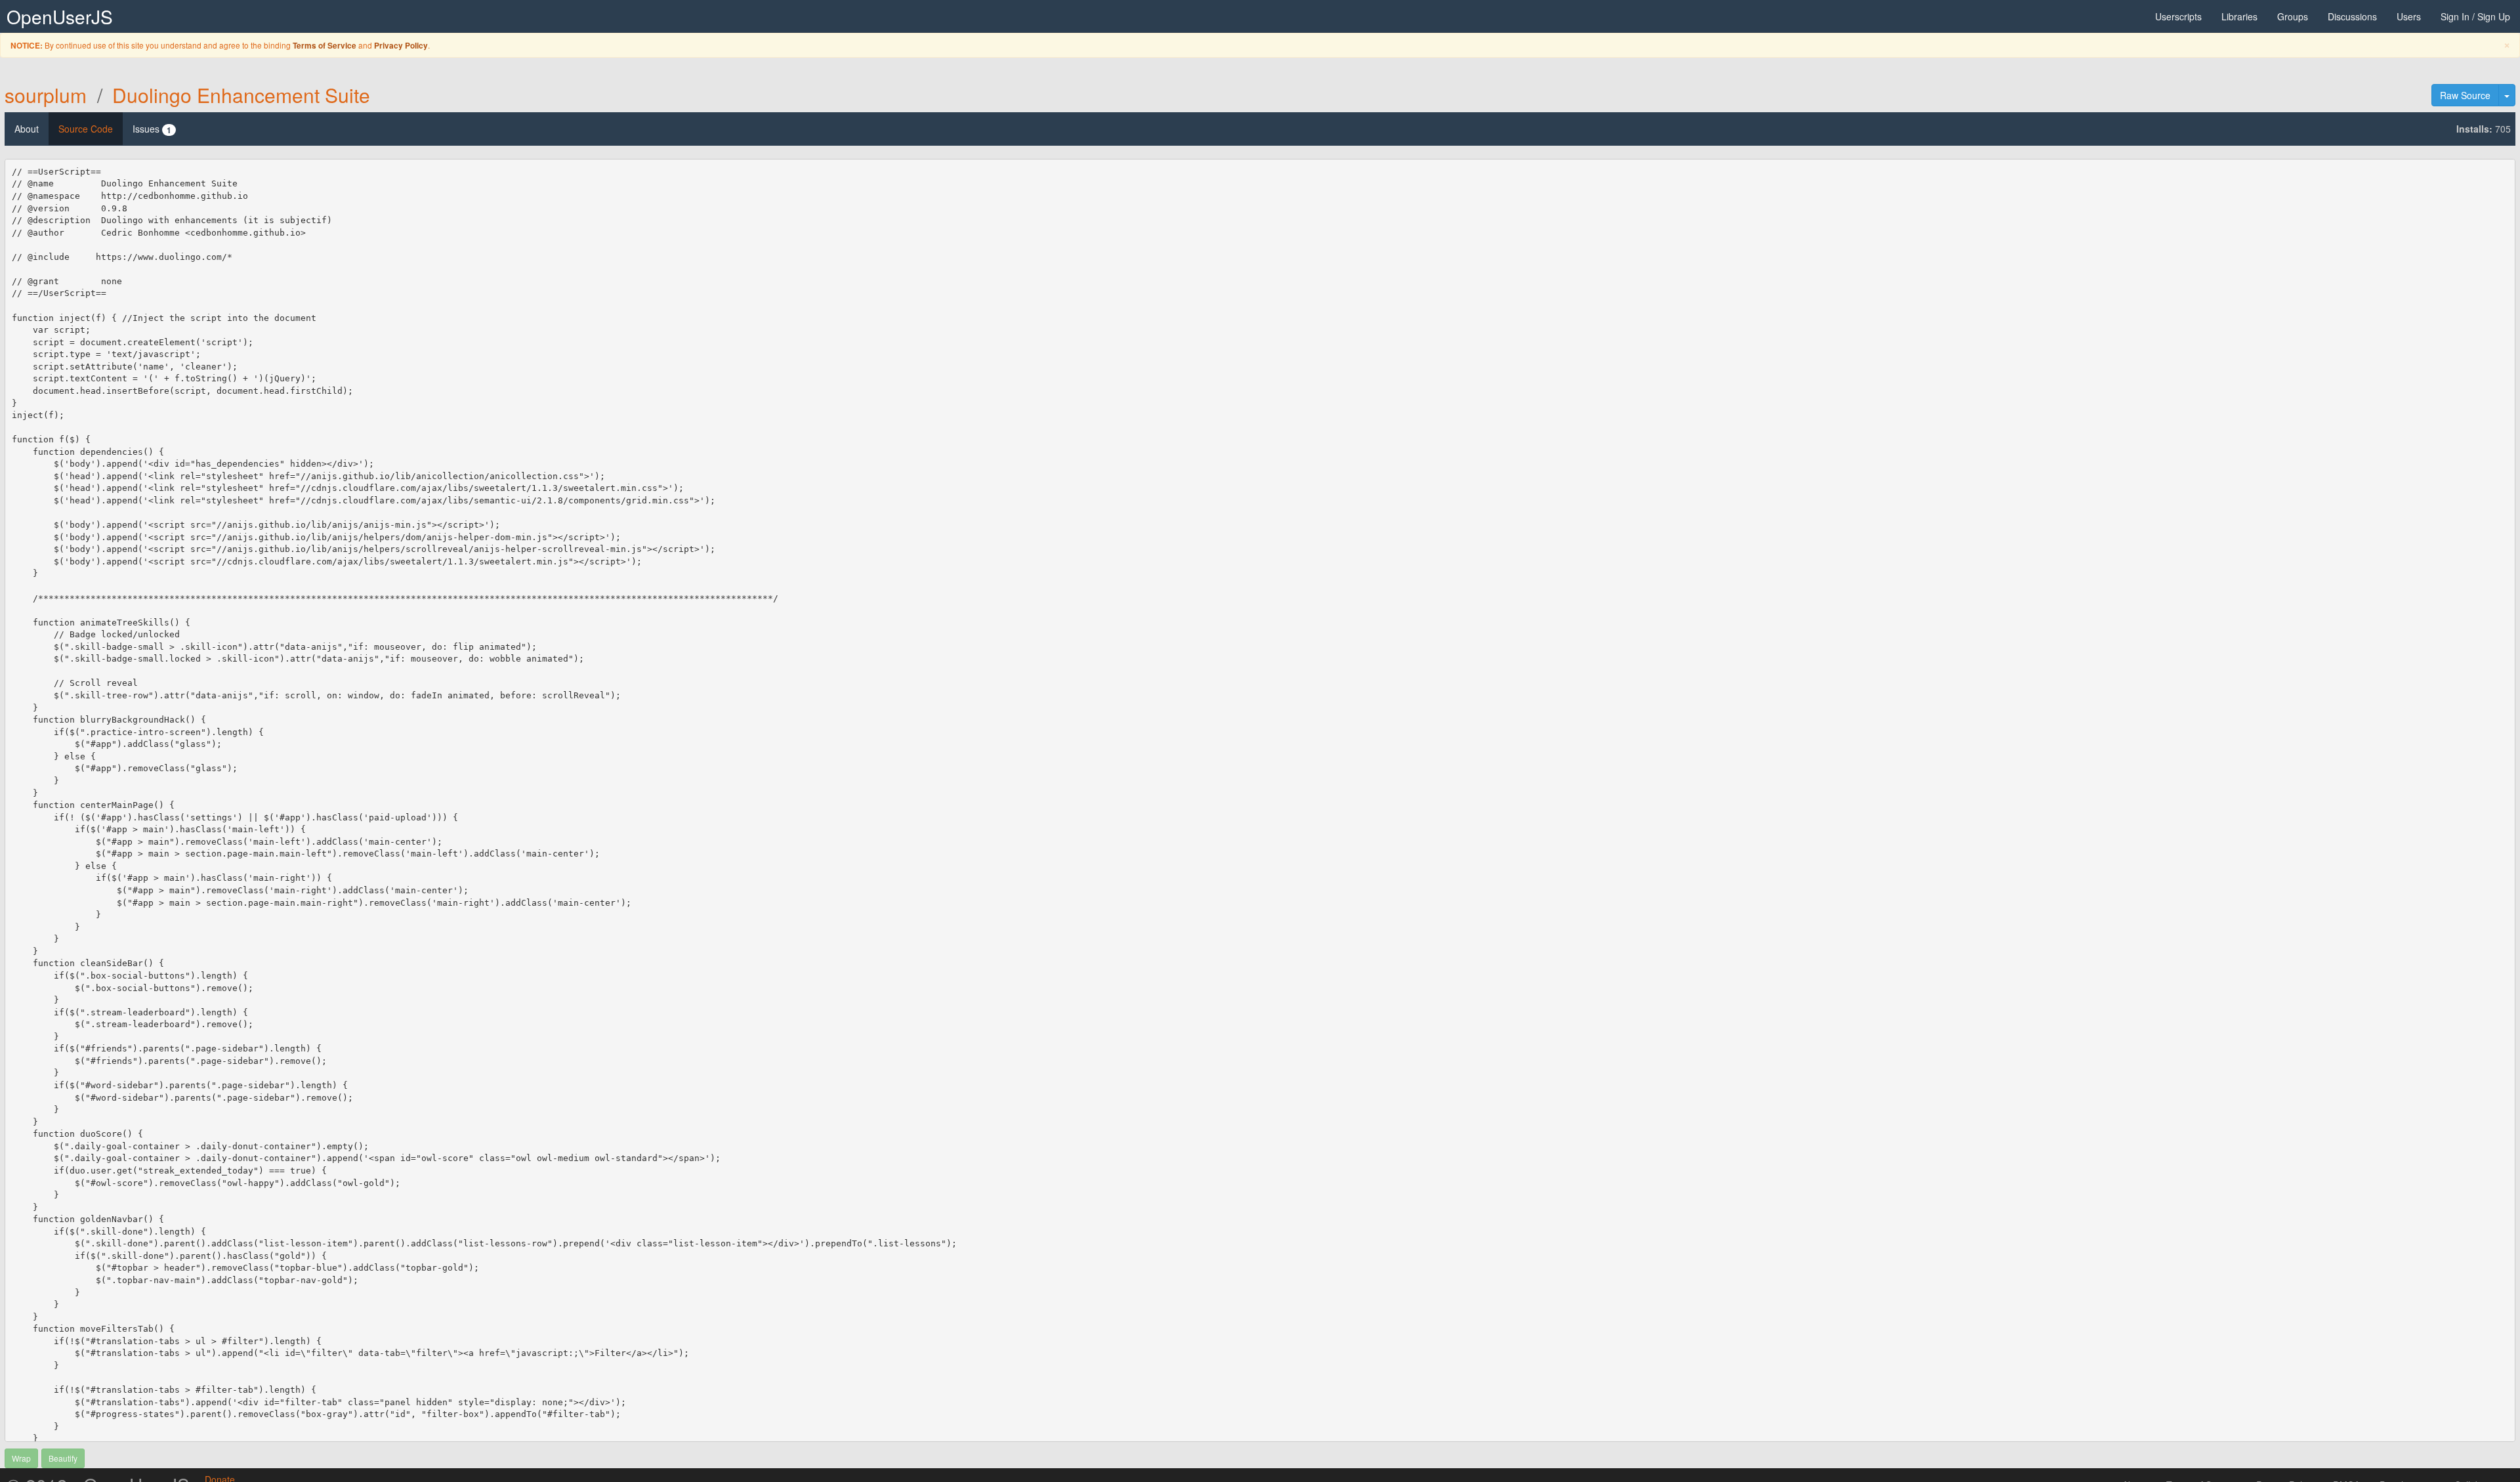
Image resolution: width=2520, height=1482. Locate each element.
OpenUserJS (60, 16)
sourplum (46, 95)
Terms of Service (325, 46)
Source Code (86, 129)
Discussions (2352, 16)
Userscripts (2178, 16)
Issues (152, 129)
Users (2409, 16)
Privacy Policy (401, 46)
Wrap (21, 1458)
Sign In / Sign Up (2475, 16)
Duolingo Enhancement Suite (241, 95)
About (27, 129)
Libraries (2239, 16)
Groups (2293, 16)
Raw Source (2465, 95)
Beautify (63, 1458)
